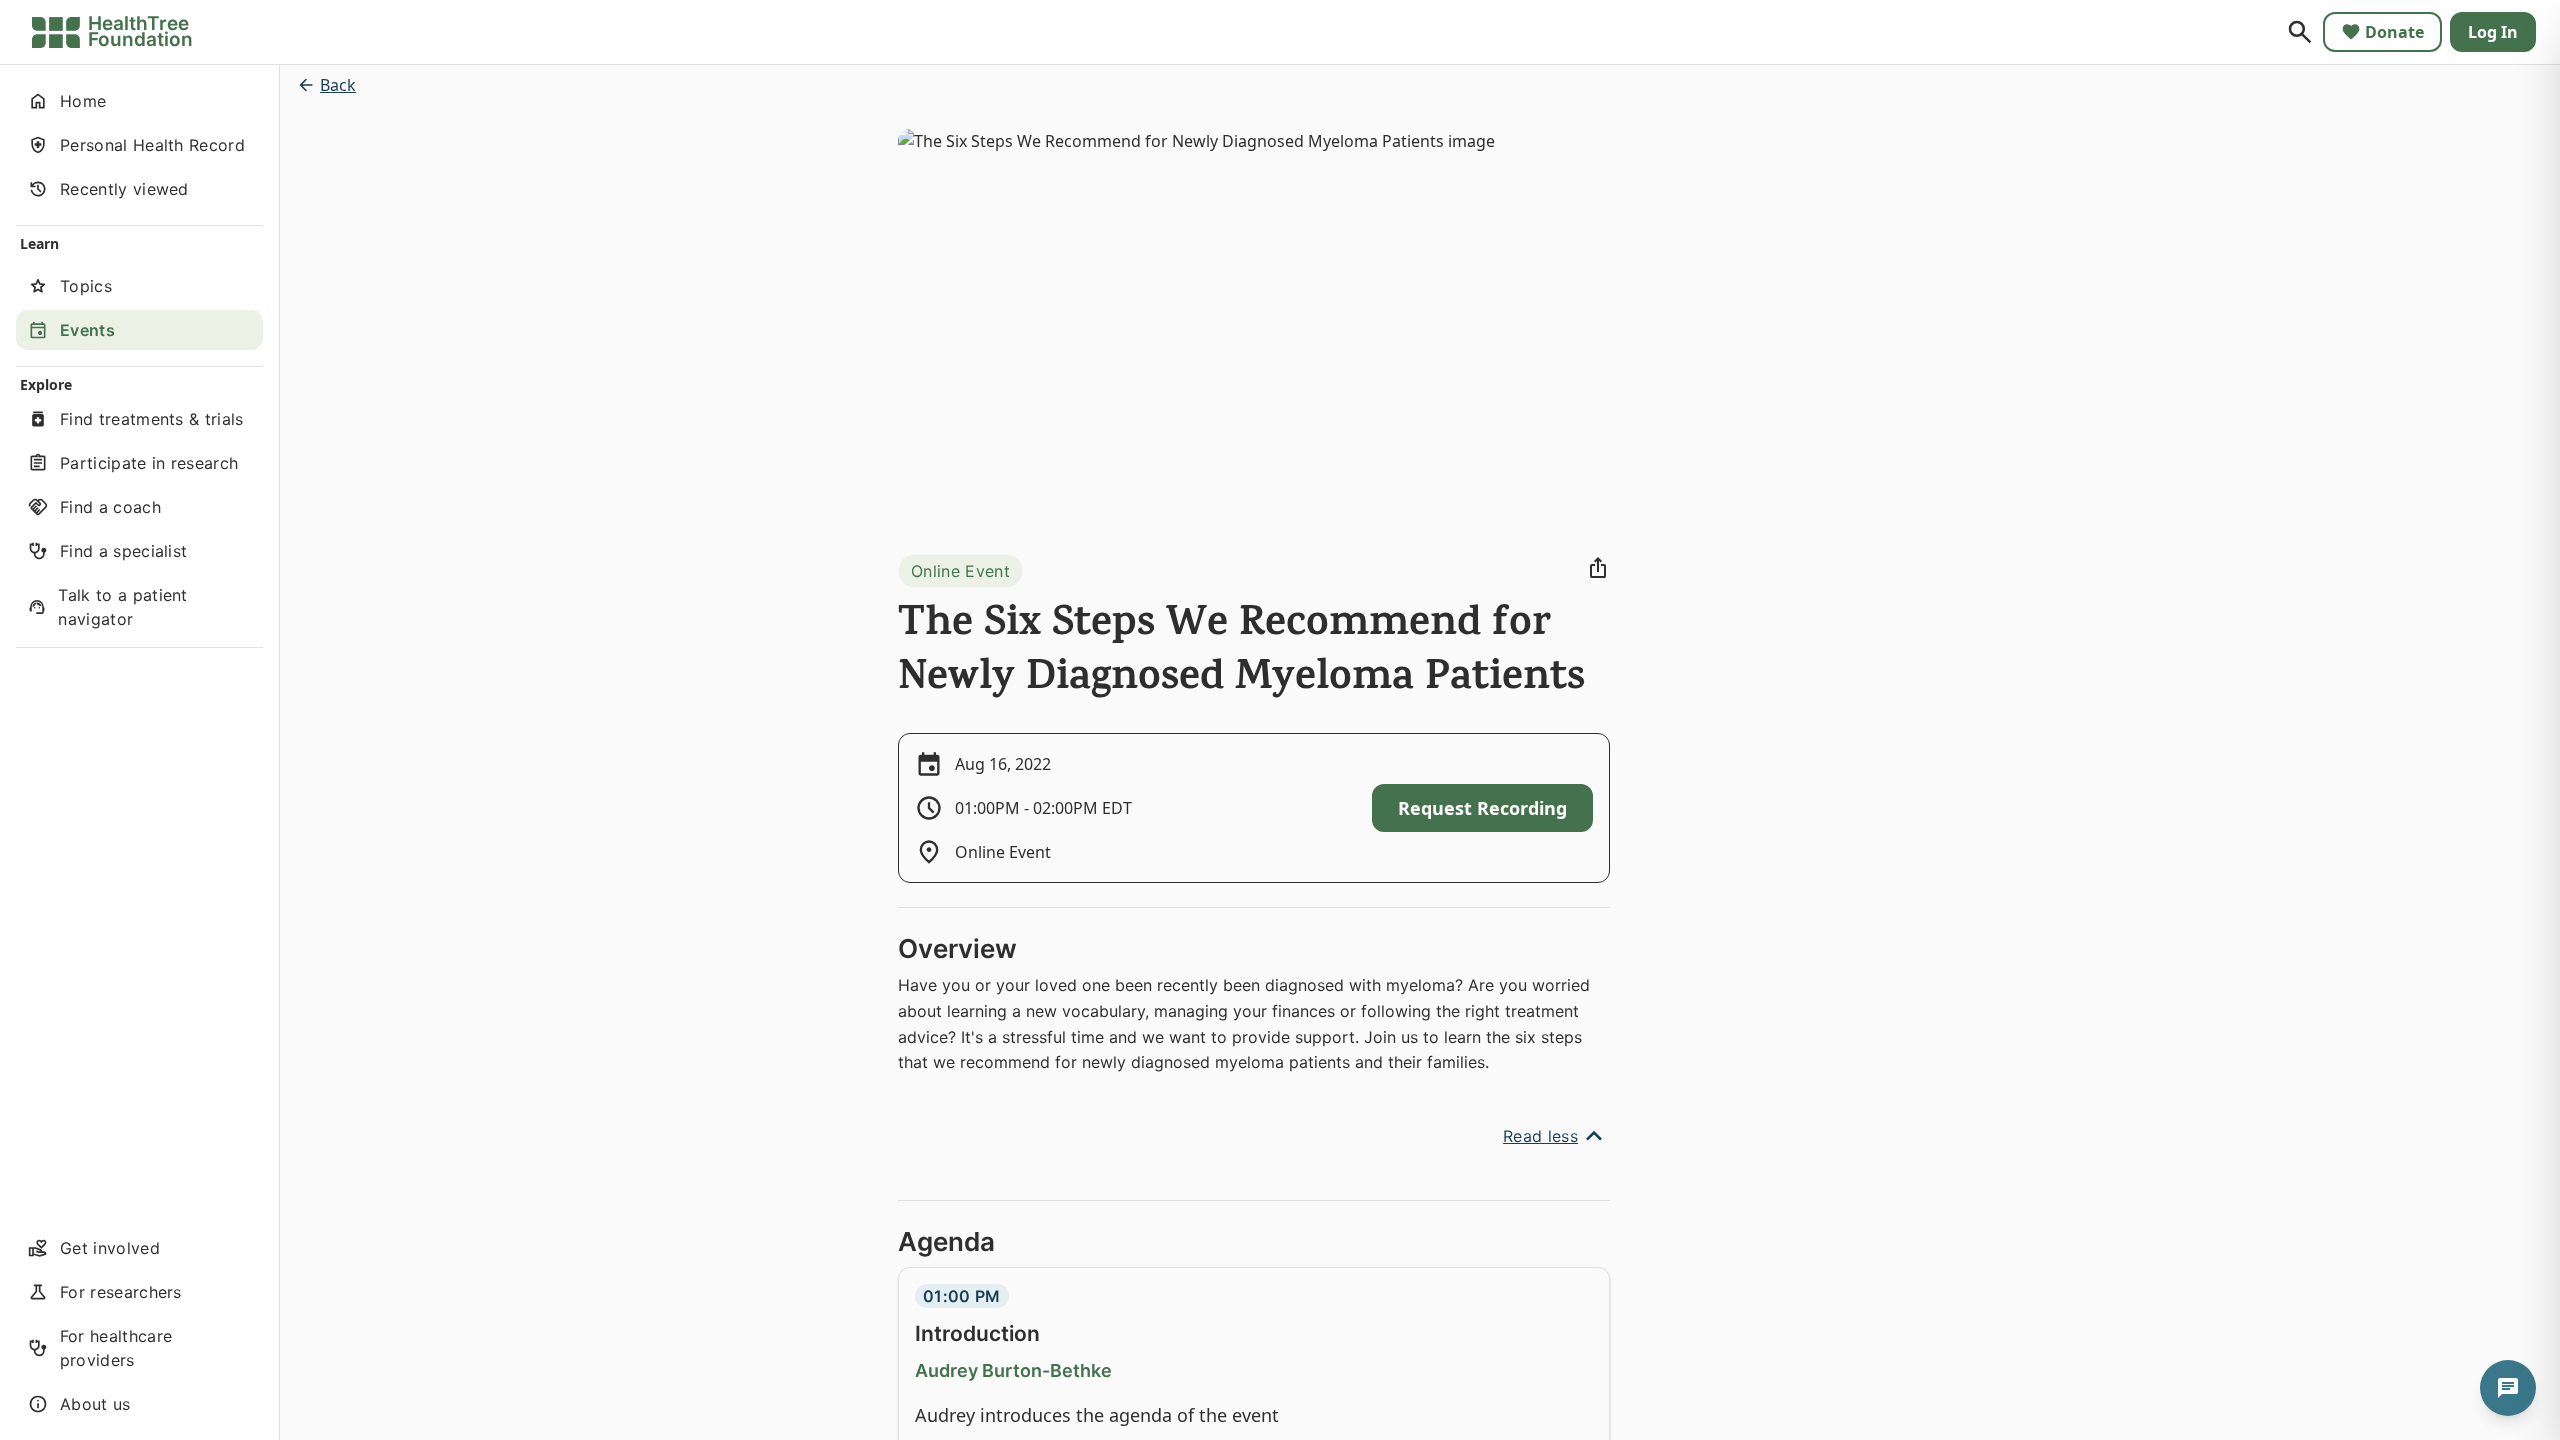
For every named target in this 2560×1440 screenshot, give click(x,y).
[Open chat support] (2508, 1388)
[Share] (1598, 568)
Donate (2394, 32)
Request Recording (1482, 808)
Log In (2493, 32)
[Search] (2300, 32)
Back (338, 85)
